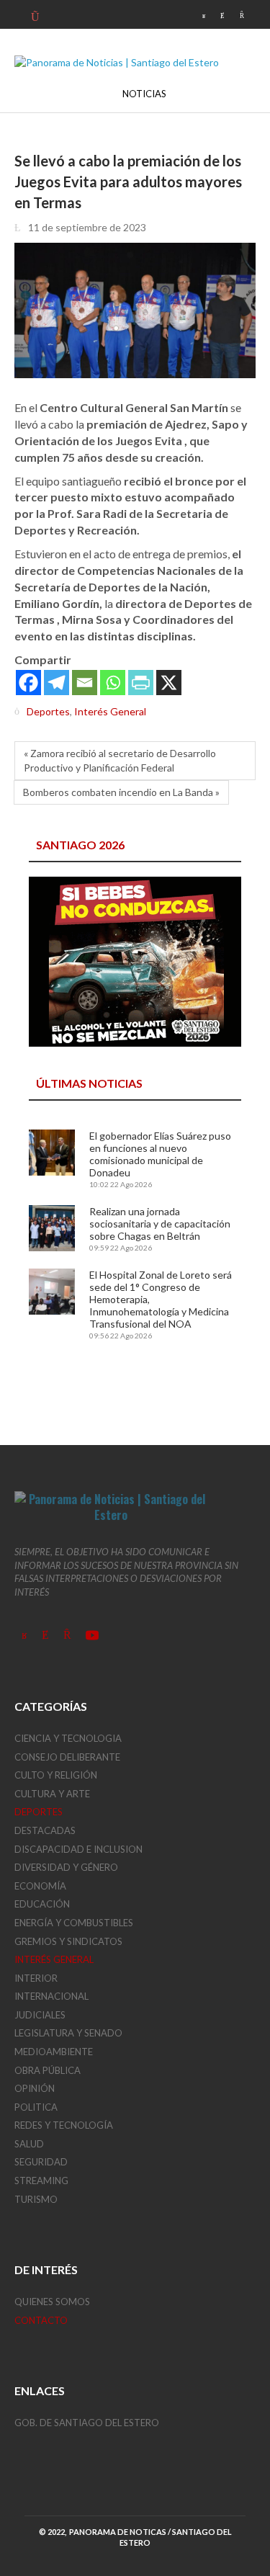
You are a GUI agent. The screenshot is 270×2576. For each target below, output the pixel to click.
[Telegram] (57, 683)
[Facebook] (28, 683)
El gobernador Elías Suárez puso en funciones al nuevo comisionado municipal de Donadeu (160, 1154)
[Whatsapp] (113, 683)
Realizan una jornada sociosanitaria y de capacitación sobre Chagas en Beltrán (160, 1224)
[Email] (85, 683)
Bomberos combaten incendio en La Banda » (121, 792)
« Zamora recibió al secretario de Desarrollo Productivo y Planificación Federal (120, 760)
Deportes (48, 711)
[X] (169, 683)
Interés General (110, 711)
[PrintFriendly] (141, 683)
